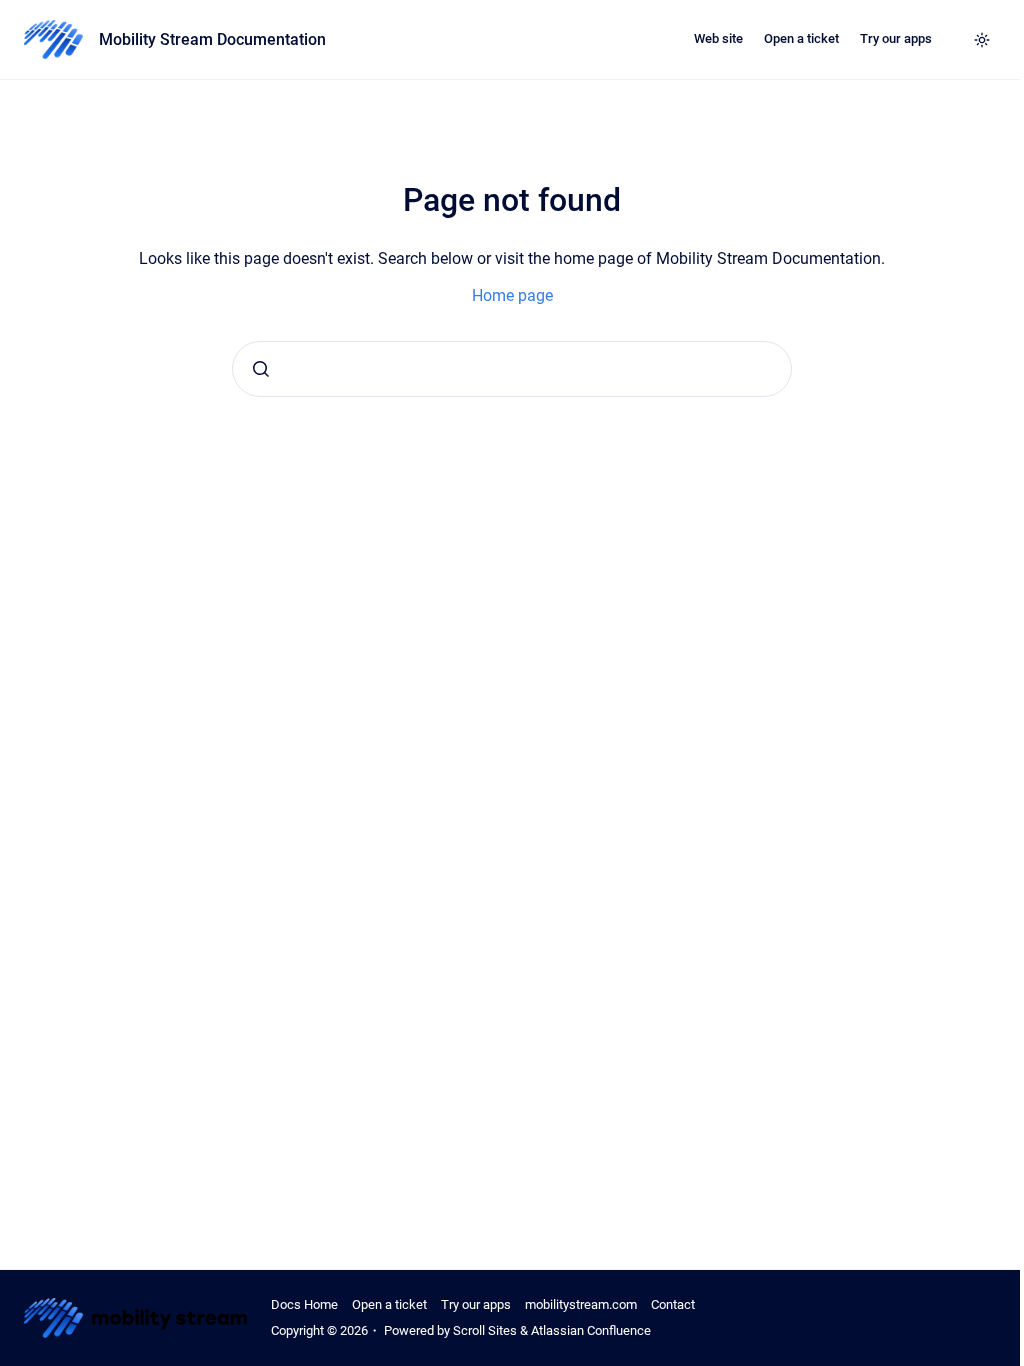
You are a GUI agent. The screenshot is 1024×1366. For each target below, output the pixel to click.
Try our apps (896, 38)
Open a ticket (801, 38)
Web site (718, 38)
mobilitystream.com (581, 1304)
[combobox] (512, 369)
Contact (673, 1304)
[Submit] (261, 369)
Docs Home (304, 1304)
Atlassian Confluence (591, 1330)
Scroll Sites (485, 1330)
